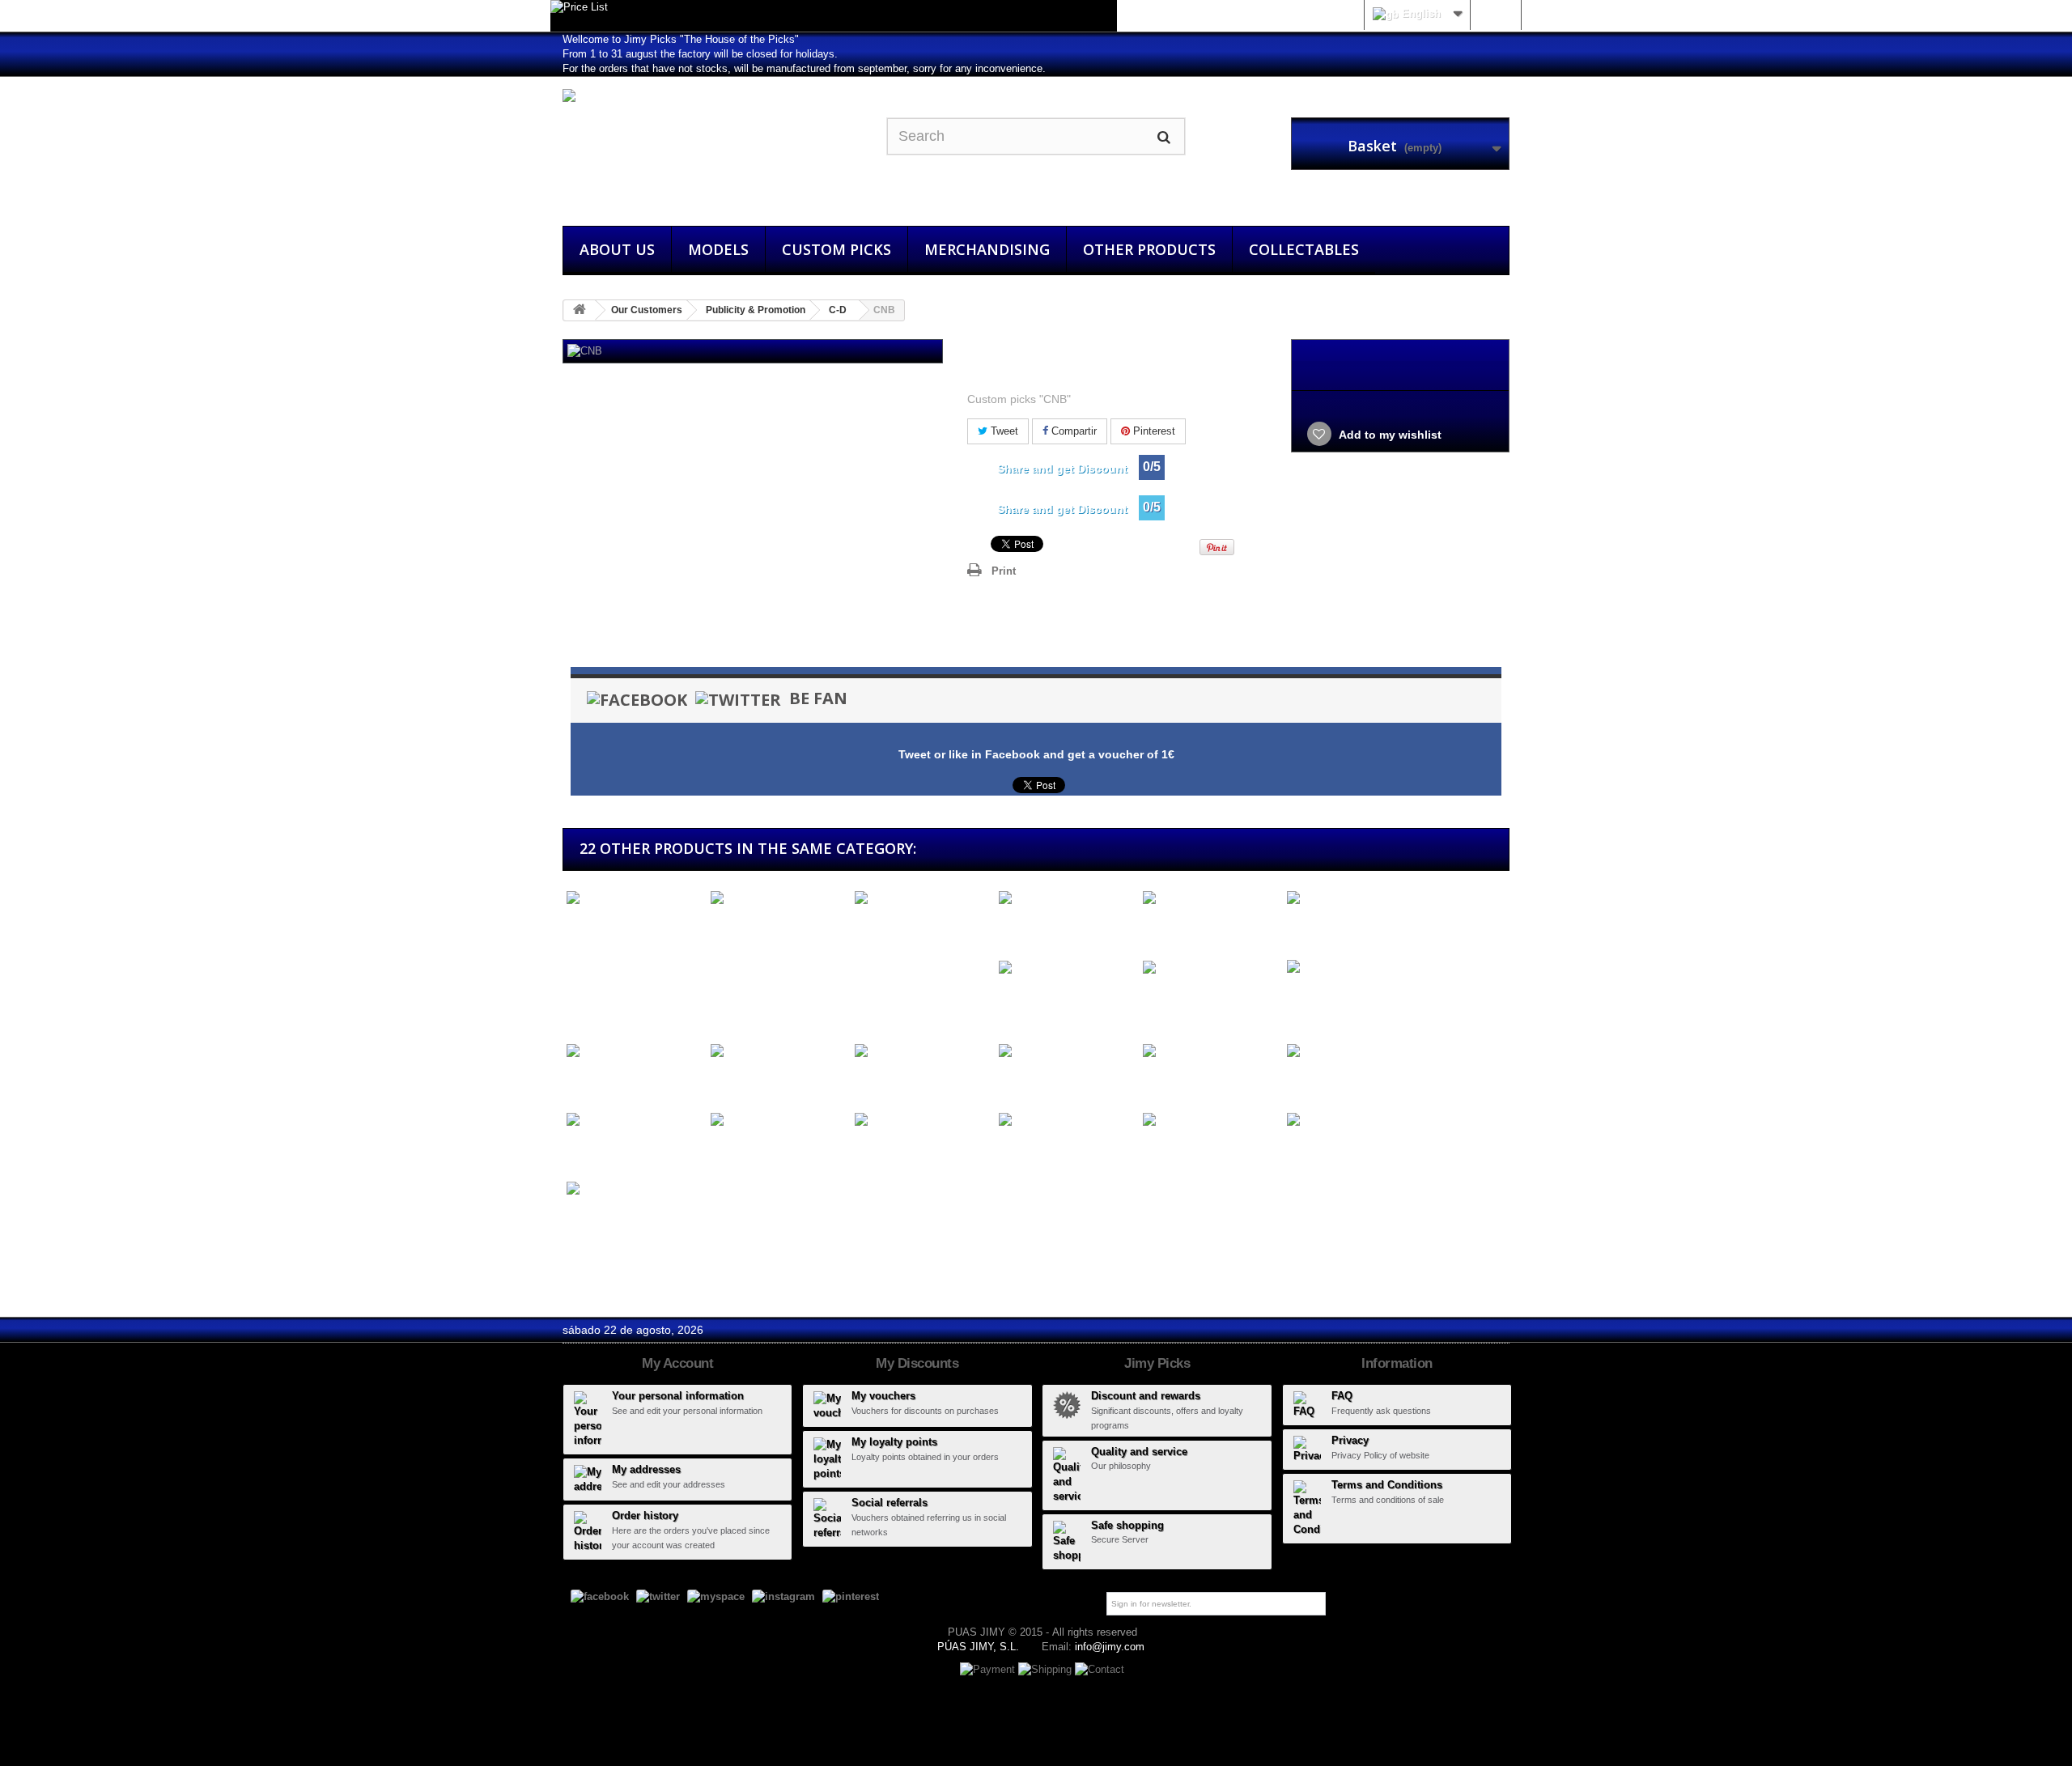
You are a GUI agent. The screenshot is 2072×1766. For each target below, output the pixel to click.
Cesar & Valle (1175, 928)
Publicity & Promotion (756, 310)
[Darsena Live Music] (1211, 1051)
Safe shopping (1127, 1525)
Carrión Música (747, 928)
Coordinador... (1320, 1011)
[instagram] (783, 1596)
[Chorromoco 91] (779, 1051)
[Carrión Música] (779, 899)
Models (718, 249)
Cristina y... (592, 1081)
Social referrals (890, 1503)
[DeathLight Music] (923, 1121)
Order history (645, 1516)
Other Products (1149, 249)
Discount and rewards (1146, 1396)
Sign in (1495, 13)
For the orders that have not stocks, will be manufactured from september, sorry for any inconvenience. (804, 68)
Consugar (877, 1081)
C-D (838, 310)
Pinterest (1153, 431)
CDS (1008, 928)
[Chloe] (1355, 899)
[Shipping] (1047, 1669)
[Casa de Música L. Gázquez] (923, 906)
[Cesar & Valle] (1211, 899)
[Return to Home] (580, 310)
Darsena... (1166, 1081)
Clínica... (1018, 998)
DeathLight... (884, 1150)
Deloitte (726, 1150)
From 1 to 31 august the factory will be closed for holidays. (700, 54)
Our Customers (647, 310)
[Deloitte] (779, 1121)
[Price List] (834, 16)
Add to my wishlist (1389, 435)
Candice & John (605, 928)
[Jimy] (712, 147)
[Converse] (1211, 968)
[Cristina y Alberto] (635, 1051)
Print (1004, 571)
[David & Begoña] (1211, 1121)
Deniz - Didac (599, 1150)
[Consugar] (923, 1051)
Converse (1165, 998)
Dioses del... (1316, 1081)
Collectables (1304, 249)
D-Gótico (1307, 1150)
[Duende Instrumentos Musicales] (635, 1196)
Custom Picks (836, 249)
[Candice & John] (635, 899)
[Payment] (989, 1669)
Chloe (1298, 928)
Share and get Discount (1062, 469)
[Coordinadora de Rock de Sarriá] (1355, 974)
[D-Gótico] (1355, 1121)
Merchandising (987, 249)
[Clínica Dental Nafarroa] (1067, 968)
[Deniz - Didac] (635, 1121)
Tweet (1003, 431)
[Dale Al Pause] (1067, 1051)
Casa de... (878, 942)
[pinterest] (851, 1596)
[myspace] (716, 1596)
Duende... (588, 1233)
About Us (617, 249)
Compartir (1072, 431)
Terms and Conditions (1387, 1485)
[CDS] (1067, 899)
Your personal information (678, 1396)
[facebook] (600, 1596)
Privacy (1350, 1440)
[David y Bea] (1067, 1121)
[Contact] (1100, 1669)
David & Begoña (1182, 1150)
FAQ (1342, 1396)
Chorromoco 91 (748, 1081)
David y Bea (1027, 1150)
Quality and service (1139, 1452)
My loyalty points (894, 1442)
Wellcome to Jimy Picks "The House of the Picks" (681, 39)
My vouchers (883, 1396)
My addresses (646, 1469)
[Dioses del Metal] (1355, 1051)
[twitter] (658, 1596)
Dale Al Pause (1032, 1081)
